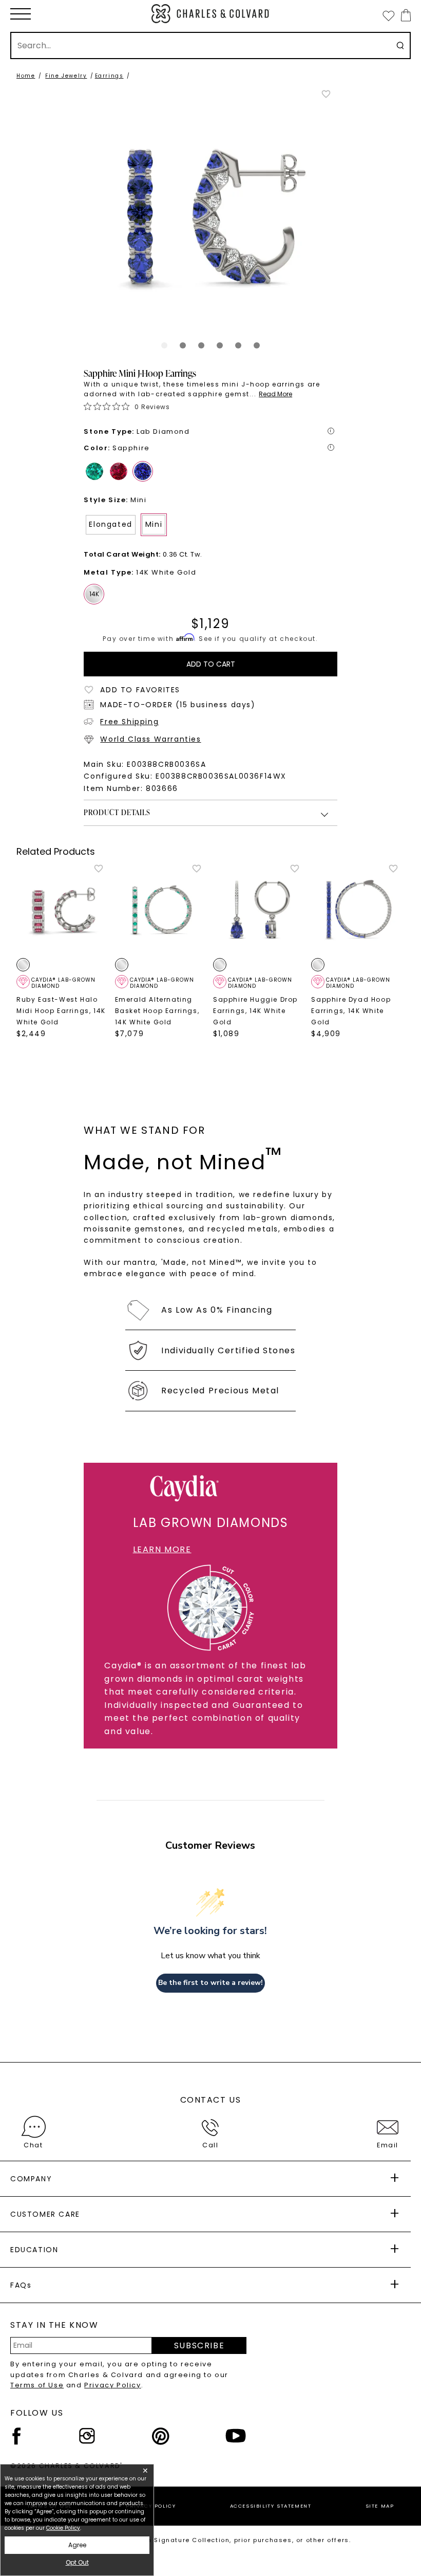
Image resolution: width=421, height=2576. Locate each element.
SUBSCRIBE (199, 2345)
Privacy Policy (112, 2385)
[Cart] (404, 15)
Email (388, 2145)
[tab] (164, 345)
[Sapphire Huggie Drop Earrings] (260, 910)
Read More (275, 394)
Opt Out (77, 2562)
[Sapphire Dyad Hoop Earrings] (358, 910)
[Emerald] (94, 471)
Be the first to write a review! (210, 1983)
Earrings (109, 76)
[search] (400, 45)
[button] (21, 14)
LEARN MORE (162, 1549)
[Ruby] (119, 471)
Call (210, 2145)
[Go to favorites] (388, 15)
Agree (77, 2545)
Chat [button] (33, 2145)
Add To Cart (211, 664)
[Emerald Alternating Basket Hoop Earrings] (161, 910)
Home (26, 76)
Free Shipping (129, 722)
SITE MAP (380, 2506)
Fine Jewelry (66, 76)
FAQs (21, 2285)
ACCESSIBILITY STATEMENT (271, 2506)
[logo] (210, 14)
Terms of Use (37, 2385)
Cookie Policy (63, 2528)
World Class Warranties (150, 739)
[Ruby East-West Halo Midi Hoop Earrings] (63, 910)
